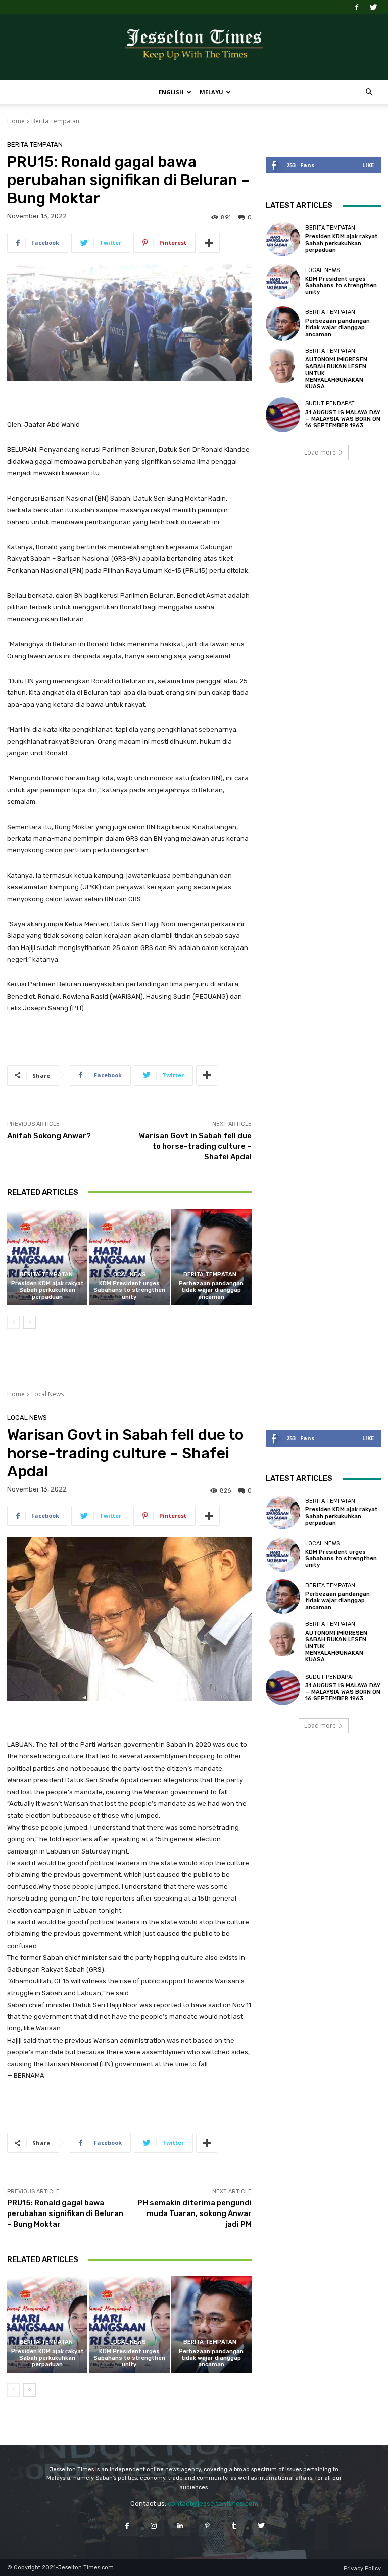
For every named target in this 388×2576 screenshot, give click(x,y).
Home (16, 121)
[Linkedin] (181, 2526)
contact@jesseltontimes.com (213, 2503)
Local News (128, 1274)
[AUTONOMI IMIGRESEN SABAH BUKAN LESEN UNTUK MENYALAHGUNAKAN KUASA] (283, 366)
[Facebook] (357, 7)
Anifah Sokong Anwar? (49, 1136)
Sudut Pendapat (330, 404)
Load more (320, 452)
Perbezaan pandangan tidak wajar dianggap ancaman (211, 1290)
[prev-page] (13, 1322)
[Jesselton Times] (194, 48)
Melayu (211, 92)
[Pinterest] (207, 2526)
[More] (209, 243)
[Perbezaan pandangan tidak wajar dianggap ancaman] (211, 1257)
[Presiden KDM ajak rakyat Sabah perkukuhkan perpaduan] (47, 1257)
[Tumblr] (234, 2526)
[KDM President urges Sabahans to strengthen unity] (129, 1257)
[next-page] (30, 1322)
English (171, 92)
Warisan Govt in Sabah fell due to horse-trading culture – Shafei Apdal (195, 1146)
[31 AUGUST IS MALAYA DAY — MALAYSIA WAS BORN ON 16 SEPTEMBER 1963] (283, 415)
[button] (369, 92)
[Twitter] (373, 7)
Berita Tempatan (55, 121)
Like (368, 165)
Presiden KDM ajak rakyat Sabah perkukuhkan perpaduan (47, 1290)
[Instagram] (154, 2526)
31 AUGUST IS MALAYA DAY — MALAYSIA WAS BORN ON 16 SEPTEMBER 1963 (343, 419)
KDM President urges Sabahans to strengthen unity (129, 1290)
